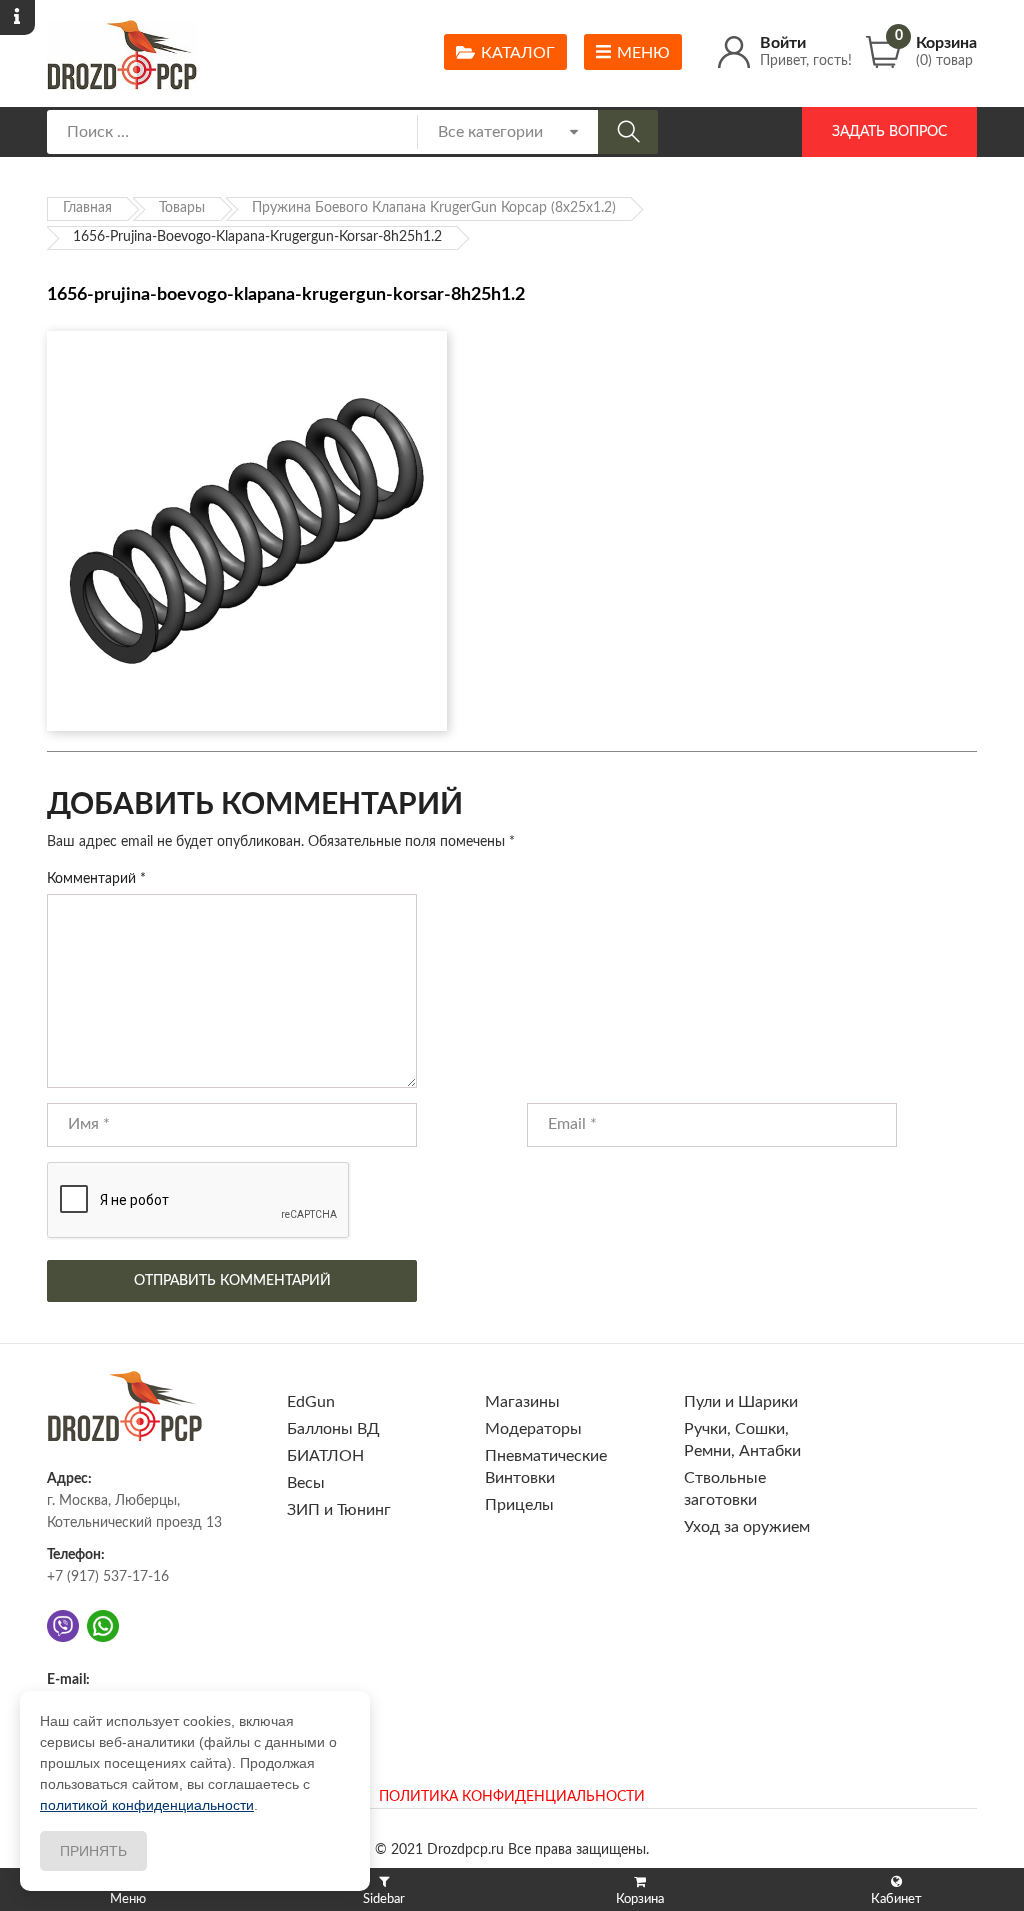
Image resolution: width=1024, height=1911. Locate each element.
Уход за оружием (747, 1527)
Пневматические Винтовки (546, 1467)
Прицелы (519, 1505)
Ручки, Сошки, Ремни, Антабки (742, 1440)
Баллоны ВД (333, 1429)
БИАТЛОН (325, 1456)
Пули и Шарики (741, 1402)
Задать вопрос (889, 132)
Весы (306, 1483)
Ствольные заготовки (725, 1489)
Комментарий (96, 879)
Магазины (522, 1402)
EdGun (311, 1402)
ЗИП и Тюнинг (339, 1510)
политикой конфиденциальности (147, 1805)
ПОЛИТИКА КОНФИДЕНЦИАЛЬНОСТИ (512, 1797)
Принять (93, 1851)
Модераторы (533, 1429)
